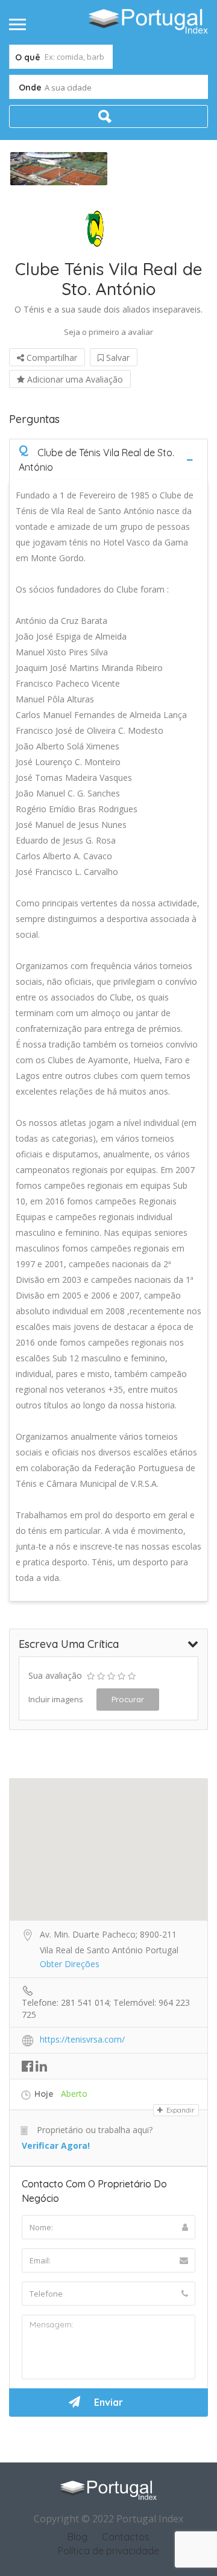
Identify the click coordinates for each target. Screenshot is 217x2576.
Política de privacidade (108, 2551)
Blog (77, 2537)
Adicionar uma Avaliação (74, 379)
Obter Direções (70, 1964)
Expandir (180, 2110)
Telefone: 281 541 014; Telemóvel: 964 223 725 (106, 2003)
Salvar (117, 358)
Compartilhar (51, 358)
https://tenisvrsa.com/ (82, 2039)
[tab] (108, 460)
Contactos (126, 2537)
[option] (59, 169)
